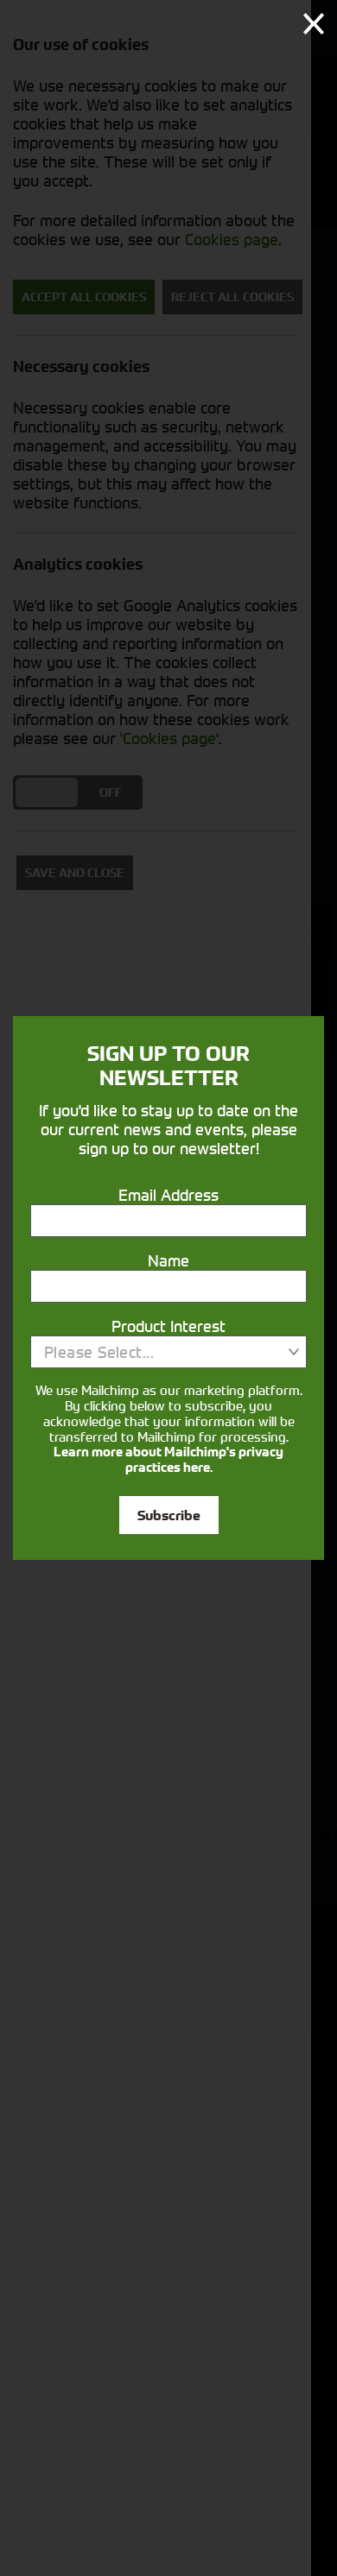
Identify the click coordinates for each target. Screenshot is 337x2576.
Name (168, 1260)
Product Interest (168, 1326)
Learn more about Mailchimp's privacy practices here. (168, 1460)
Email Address (168, 1195)
